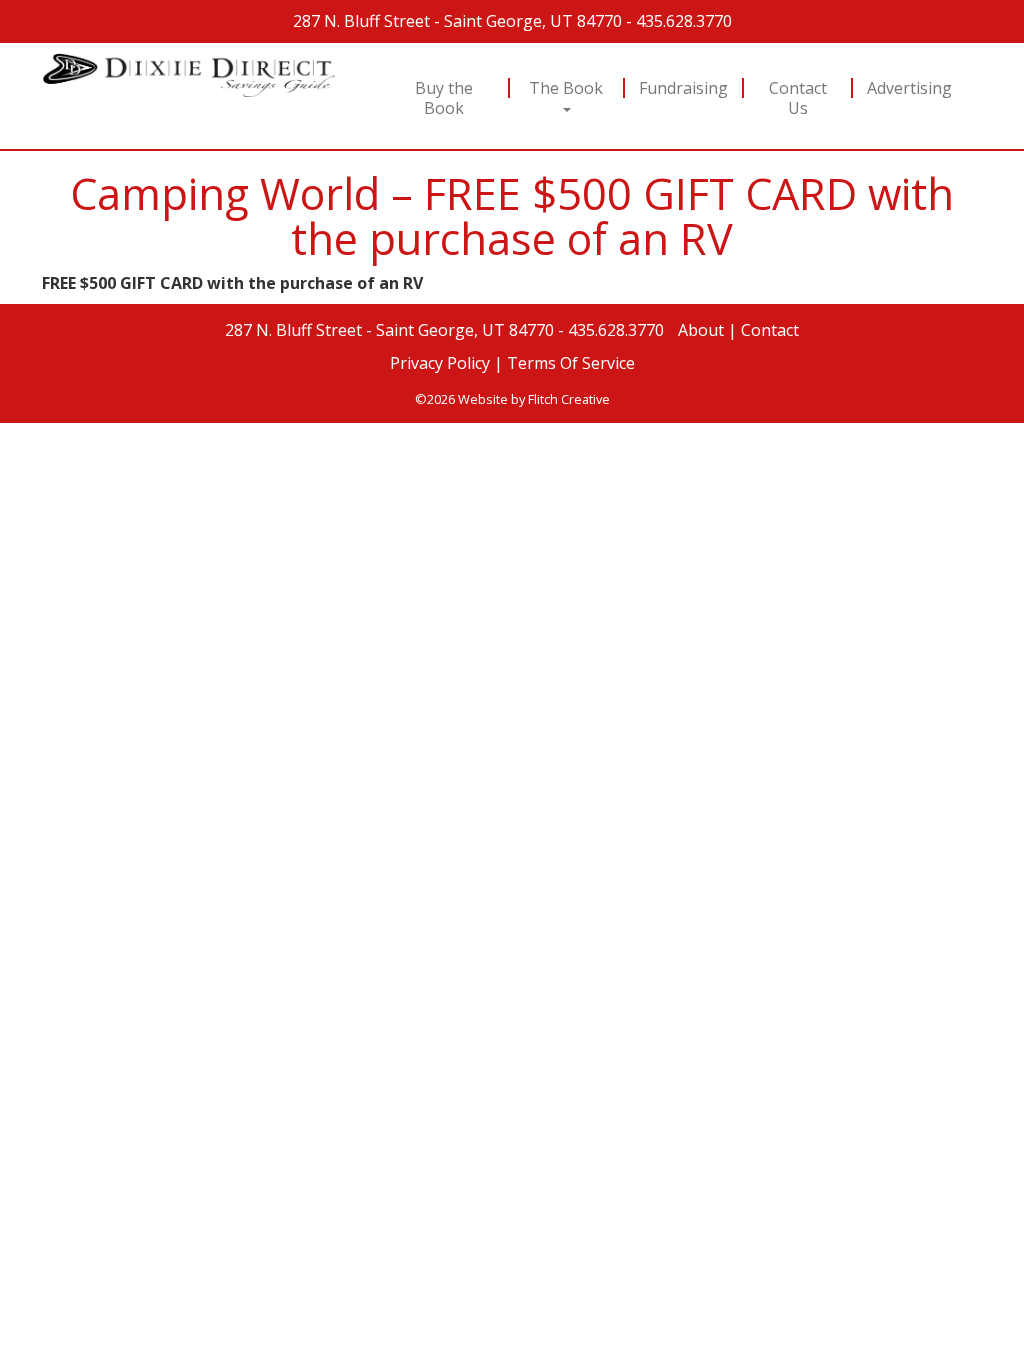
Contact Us (797, 98)
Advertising (909, 88)
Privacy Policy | (446, 363)
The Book (566, 88)
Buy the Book (445, 98)
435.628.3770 (684, 21)
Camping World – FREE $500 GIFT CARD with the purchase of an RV (512, 216)
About (701, 330)
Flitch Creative (569, 399)
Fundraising (683, 88)
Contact (770, 330)
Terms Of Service (571, 363)
